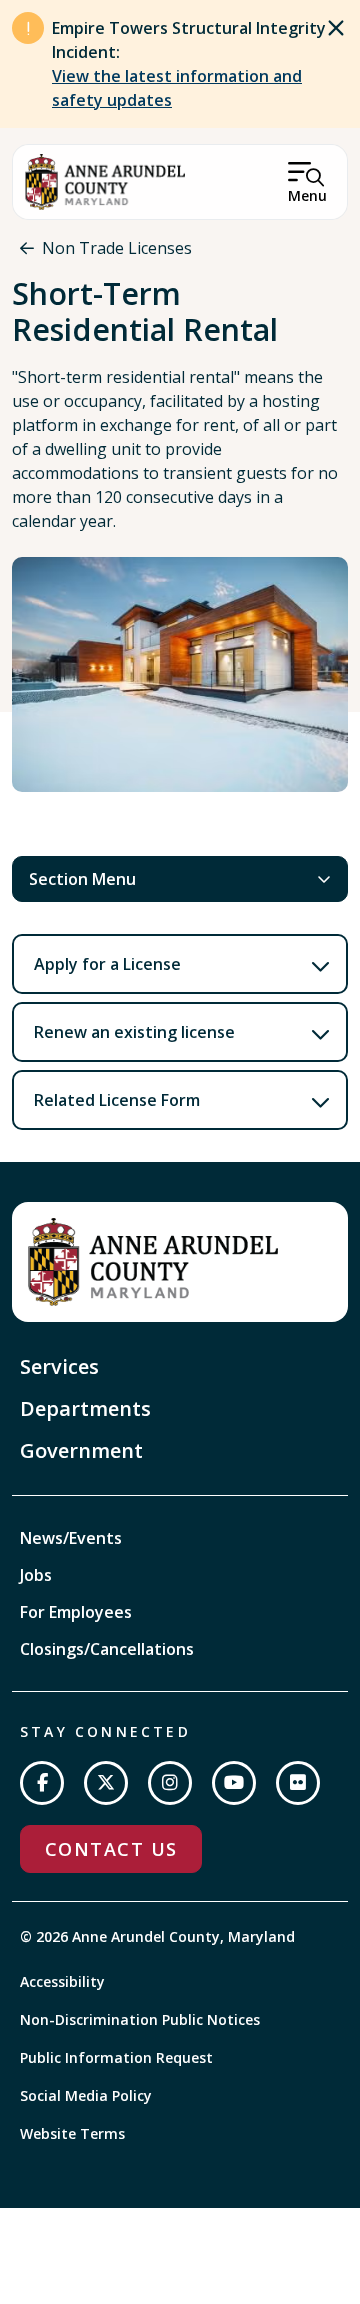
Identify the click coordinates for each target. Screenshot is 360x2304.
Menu (307, 195)
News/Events (71, 1538)
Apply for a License (107, 964)
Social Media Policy (86, 2095)
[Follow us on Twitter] (106, 1783)
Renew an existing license (134, 1032)
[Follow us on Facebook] (42, 1783)
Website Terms (72, 2133)
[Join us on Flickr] (298, 1783)
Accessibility (62, 1981)
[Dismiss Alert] (336, 28)
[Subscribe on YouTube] (234, 1783)
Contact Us (111, 1849)
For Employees (76, 1612)
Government (81, 1450)
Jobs (36, 1575)
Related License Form (117, 1100)
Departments (85, 1408)
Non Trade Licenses (117, 248)
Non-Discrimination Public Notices (140, 2019)
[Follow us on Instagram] (170, 1783)
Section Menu (82, 879)
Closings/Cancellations (107, 1649)
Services (59, 1366)
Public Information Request (116, 2057)
